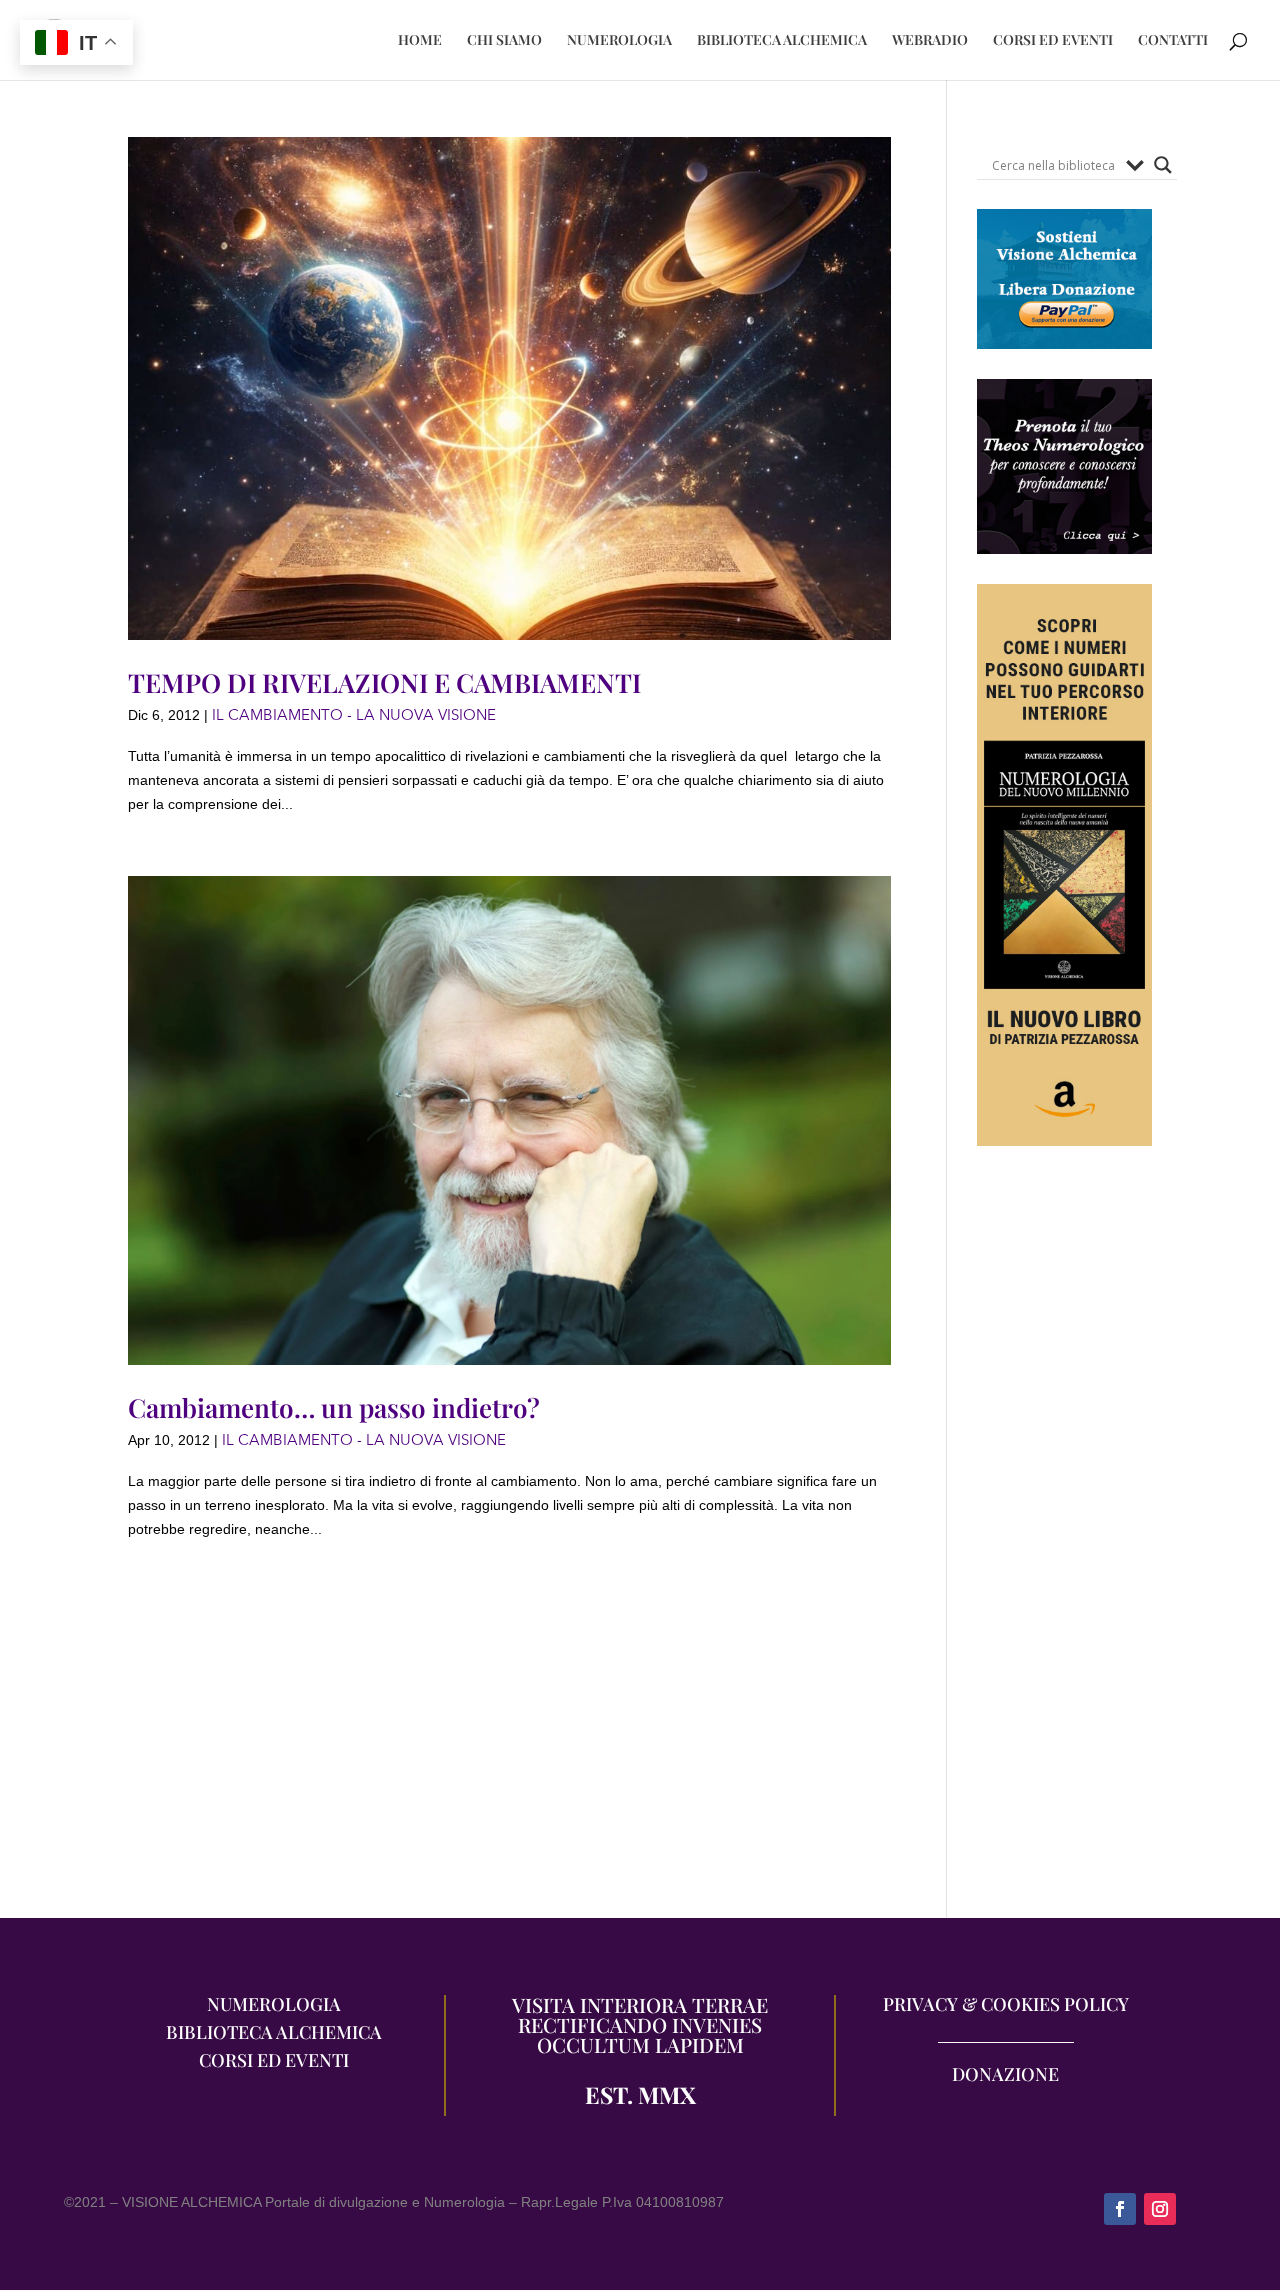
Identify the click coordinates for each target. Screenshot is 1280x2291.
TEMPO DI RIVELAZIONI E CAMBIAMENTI (384, 682)
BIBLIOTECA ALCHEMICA (782, 41)
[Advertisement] (1064, 1542)
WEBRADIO (930, 41)
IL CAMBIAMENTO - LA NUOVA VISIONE (354, 715)
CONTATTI (1173, 41)
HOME (420, 41)
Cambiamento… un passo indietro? (334, 1407)
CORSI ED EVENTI (1053, 41)
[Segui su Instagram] (1160, 2209)
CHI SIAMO (504, 41)
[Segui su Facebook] (1120, 2209)
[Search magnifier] (1163, 165)
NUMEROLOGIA (619, 41)
